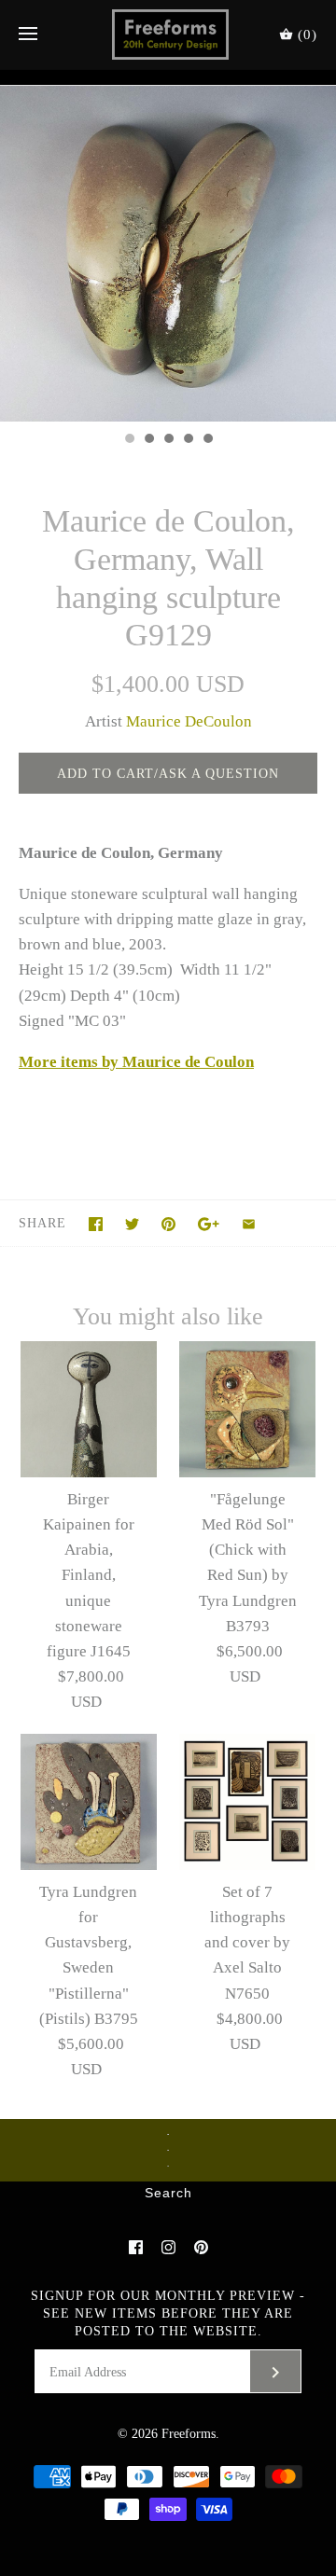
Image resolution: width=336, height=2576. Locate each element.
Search (168, 2194)
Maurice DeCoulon (189, 721)
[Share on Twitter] (132, 1224)
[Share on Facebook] (96, 1224)
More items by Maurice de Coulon (136, 1062)
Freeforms (189, 2434)
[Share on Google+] (209, 1224)
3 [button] (168, 440)
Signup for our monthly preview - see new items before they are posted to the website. (168, 2313)
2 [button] (148, 440)
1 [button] (129, 440)
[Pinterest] (201, 2247)
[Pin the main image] (168, 1224)
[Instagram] (168, 2247)
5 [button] (207, 440)
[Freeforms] (168, 35)
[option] (168, 254)
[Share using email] (249, 1224)
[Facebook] (136, 2247)
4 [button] (188, 440)
